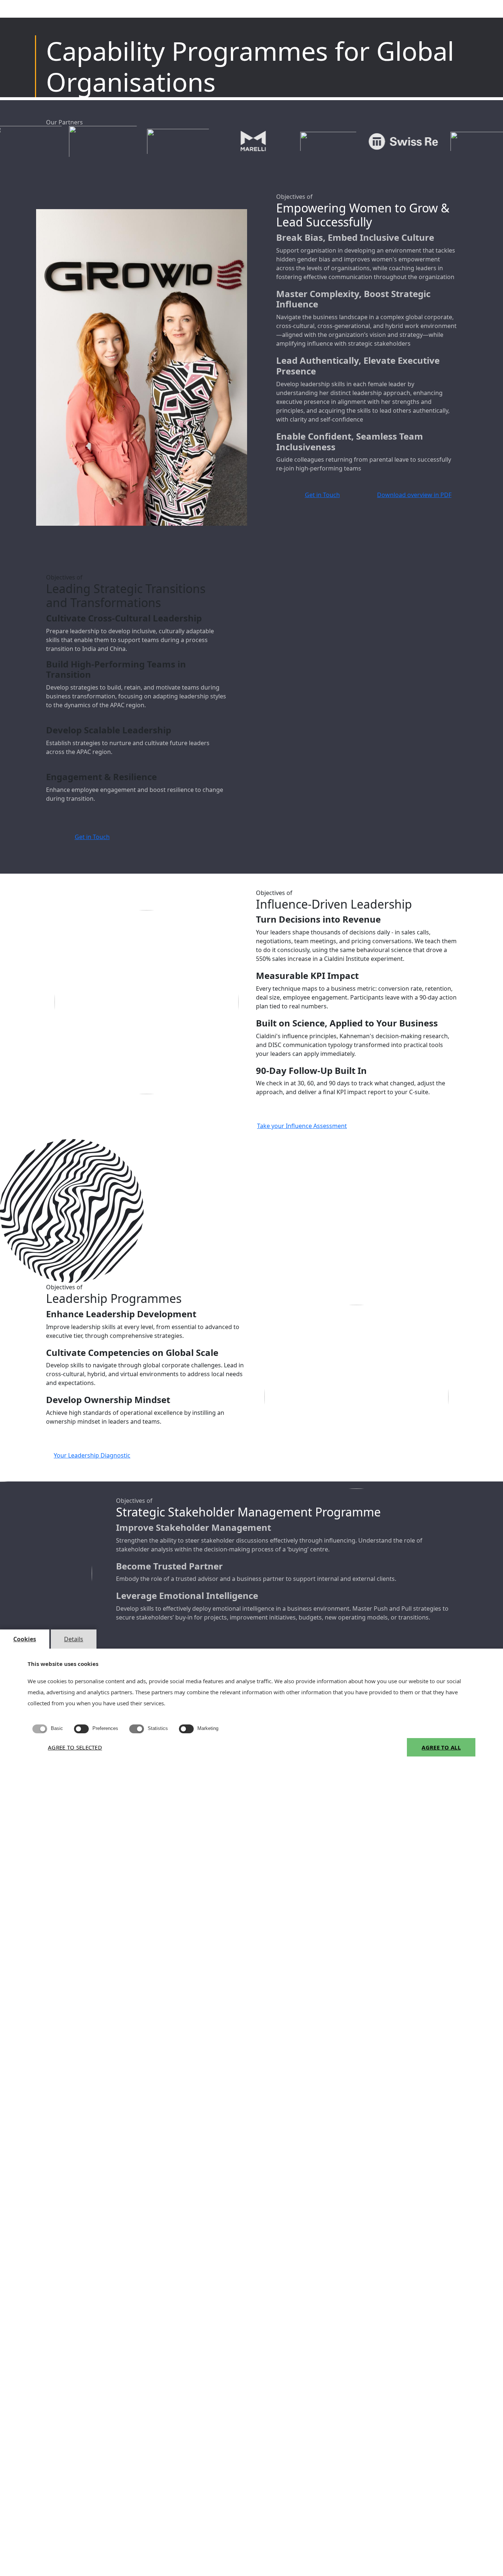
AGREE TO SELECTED (75, 1747)
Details (74, 1639)
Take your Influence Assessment (302, 1126)
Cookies (25, 1639)
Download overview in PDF (414, 495)
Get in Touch (322, 495)
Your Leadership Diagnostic (92, 1455)
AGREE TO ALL (441, 1747)
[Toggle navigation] (478, 13)
